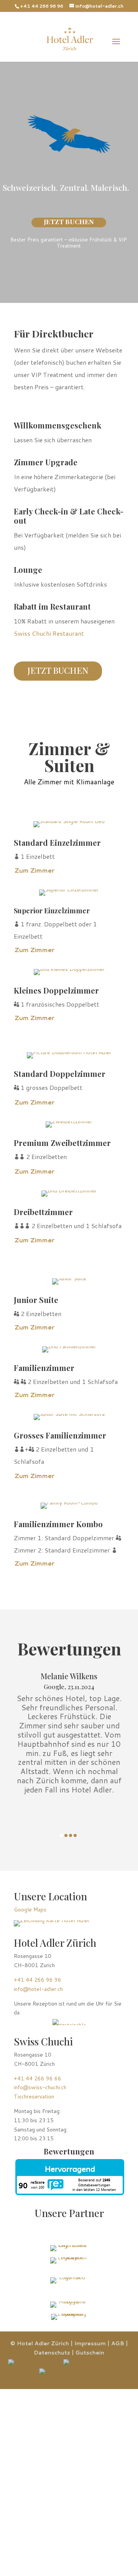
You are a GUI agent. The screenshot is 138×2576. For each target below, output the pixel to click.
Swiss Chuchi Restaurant (49, 633)
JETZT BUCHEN (69, 222)
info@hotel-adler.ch (38, 1989)
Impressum (90, 2343)
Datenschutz (52, 2353)
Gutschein (90, 2353)
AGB (118, 2343)
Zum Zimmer (34, 870)
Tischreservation (34, 2097)
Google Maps (30, 1910)
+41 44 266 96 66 (38, 2078)
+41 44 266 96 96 (42, 6)
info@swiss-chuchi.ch (40, 2087)
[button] (61, 1835)
